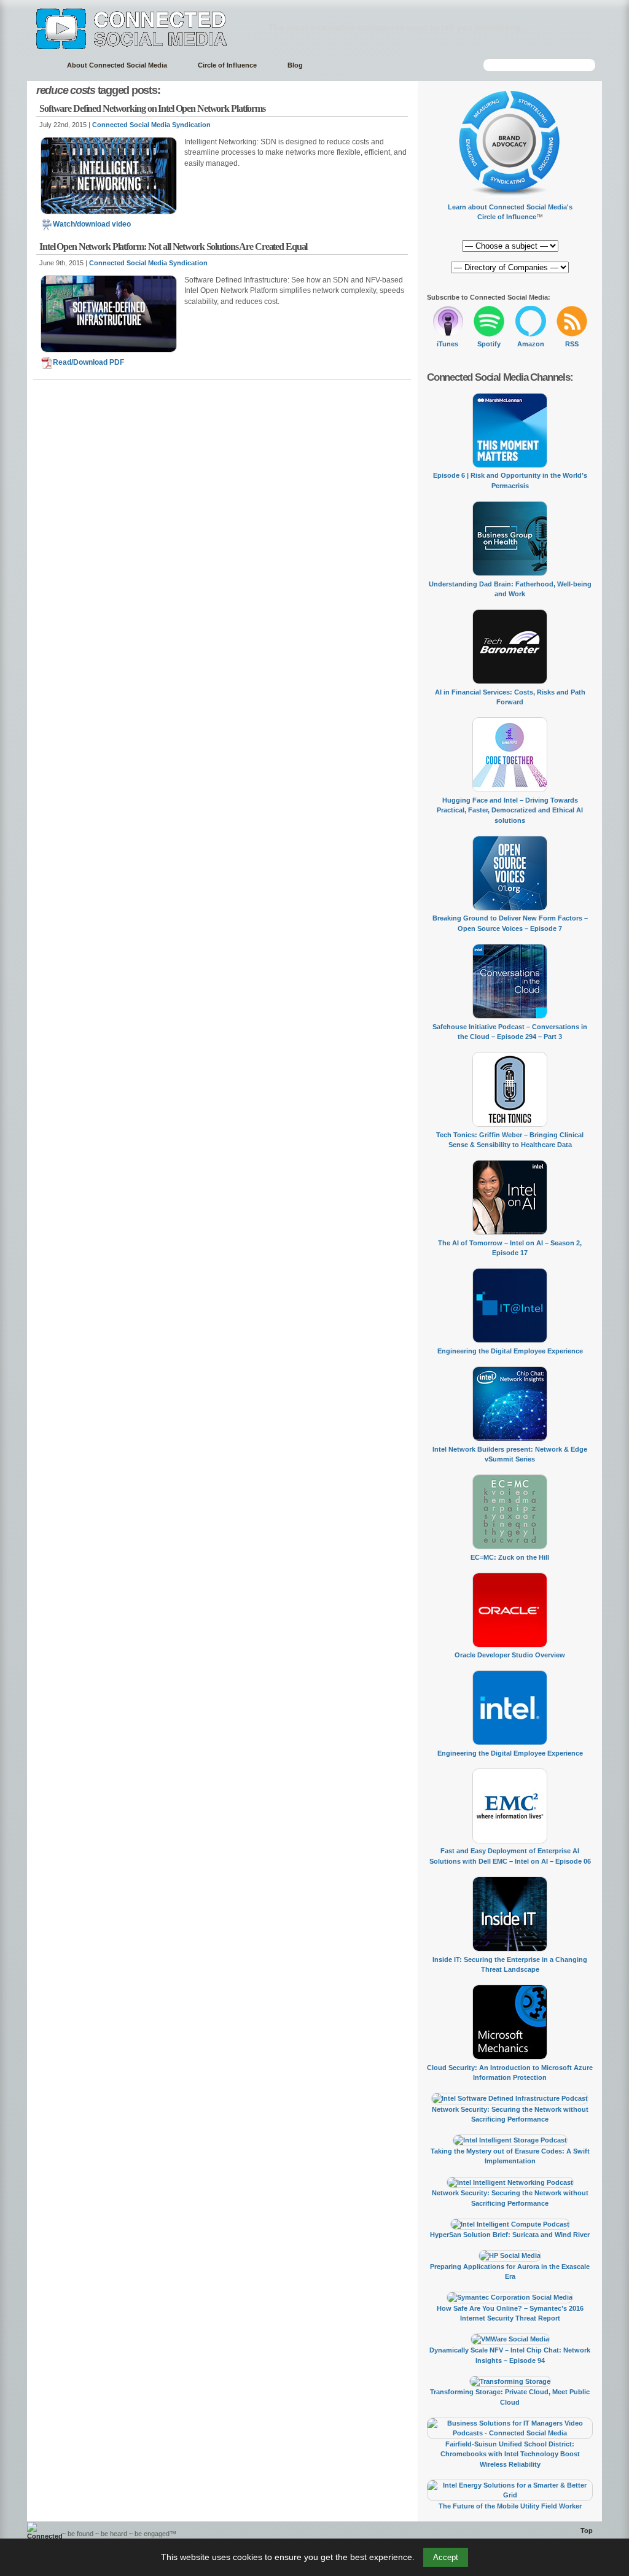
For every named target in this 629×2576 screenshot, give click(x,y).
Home (41, 65)
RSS (572, 344)
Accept (446, 2557)
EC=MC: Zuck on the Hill (510, 1557)
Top (587, 2531)
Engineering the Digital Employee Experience (510, 1351)
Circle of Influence (227, 65)
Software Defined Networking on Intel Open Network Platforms (152, 108)
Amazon (531, 344)
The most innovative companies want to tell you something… (399, 27)
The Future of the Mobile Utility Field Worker (510, 2506)
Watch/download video (92, 224)
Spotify (489, 344)
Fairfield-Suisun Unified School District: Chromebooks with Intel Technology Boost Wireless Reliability (510, 2454)
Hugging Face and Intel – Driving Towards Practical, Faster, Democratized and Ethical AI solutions (510, 810)
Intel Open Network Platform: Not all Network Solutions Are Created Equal (173, 247)
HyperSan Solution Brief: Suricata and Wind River (510, 2235)
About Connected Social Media (117, 65)
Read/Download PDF (88, 362)
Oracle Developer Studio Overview (510, 1655)
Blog (295, 65)
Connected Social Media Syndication (151, 125)
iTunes (447, 344)
